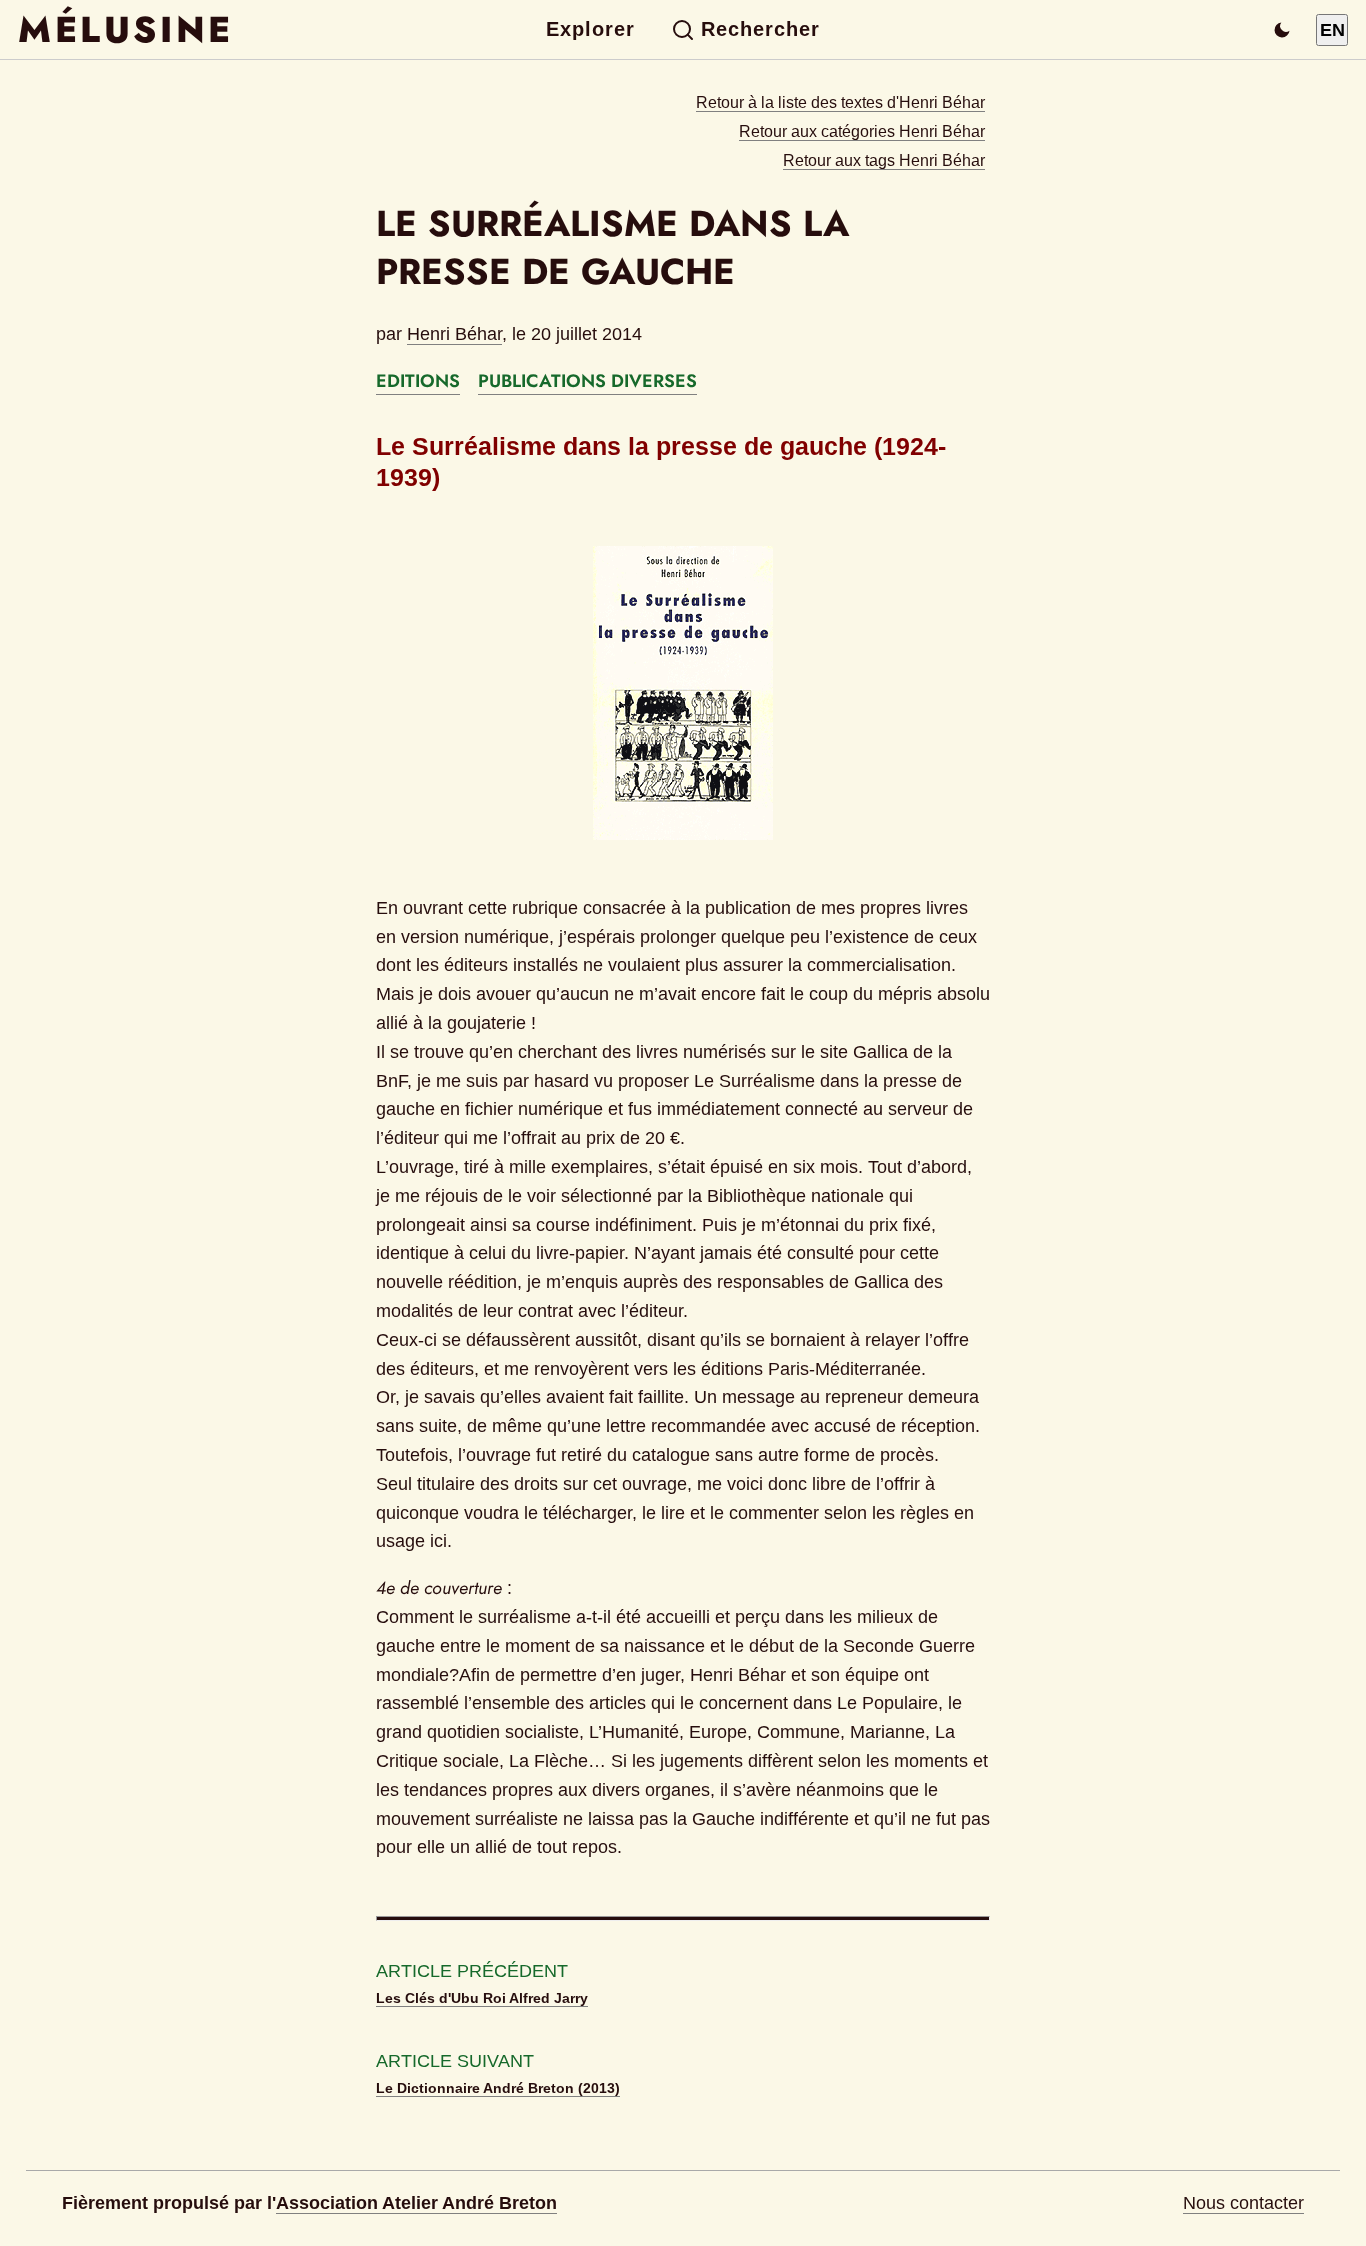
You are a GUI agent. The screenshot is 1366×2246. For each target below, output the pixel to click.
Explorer (590, 29)
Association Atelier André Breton (416, 2203)
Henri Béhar (454, 334)
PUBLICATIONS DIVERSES (587, 381)
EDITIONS (418, 381)
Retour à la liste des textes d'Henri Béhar (840, 102)
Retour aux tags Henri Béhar (884, 160)
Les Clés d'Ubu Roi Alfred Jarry (482, 1998)
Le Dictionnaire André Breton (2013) (498, 2088)
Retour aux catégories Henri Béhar (862, 131)
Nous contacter (1243, 2203)
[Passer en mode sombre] (1282, 30)
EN (1332, 30)
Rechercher (760, 29)
